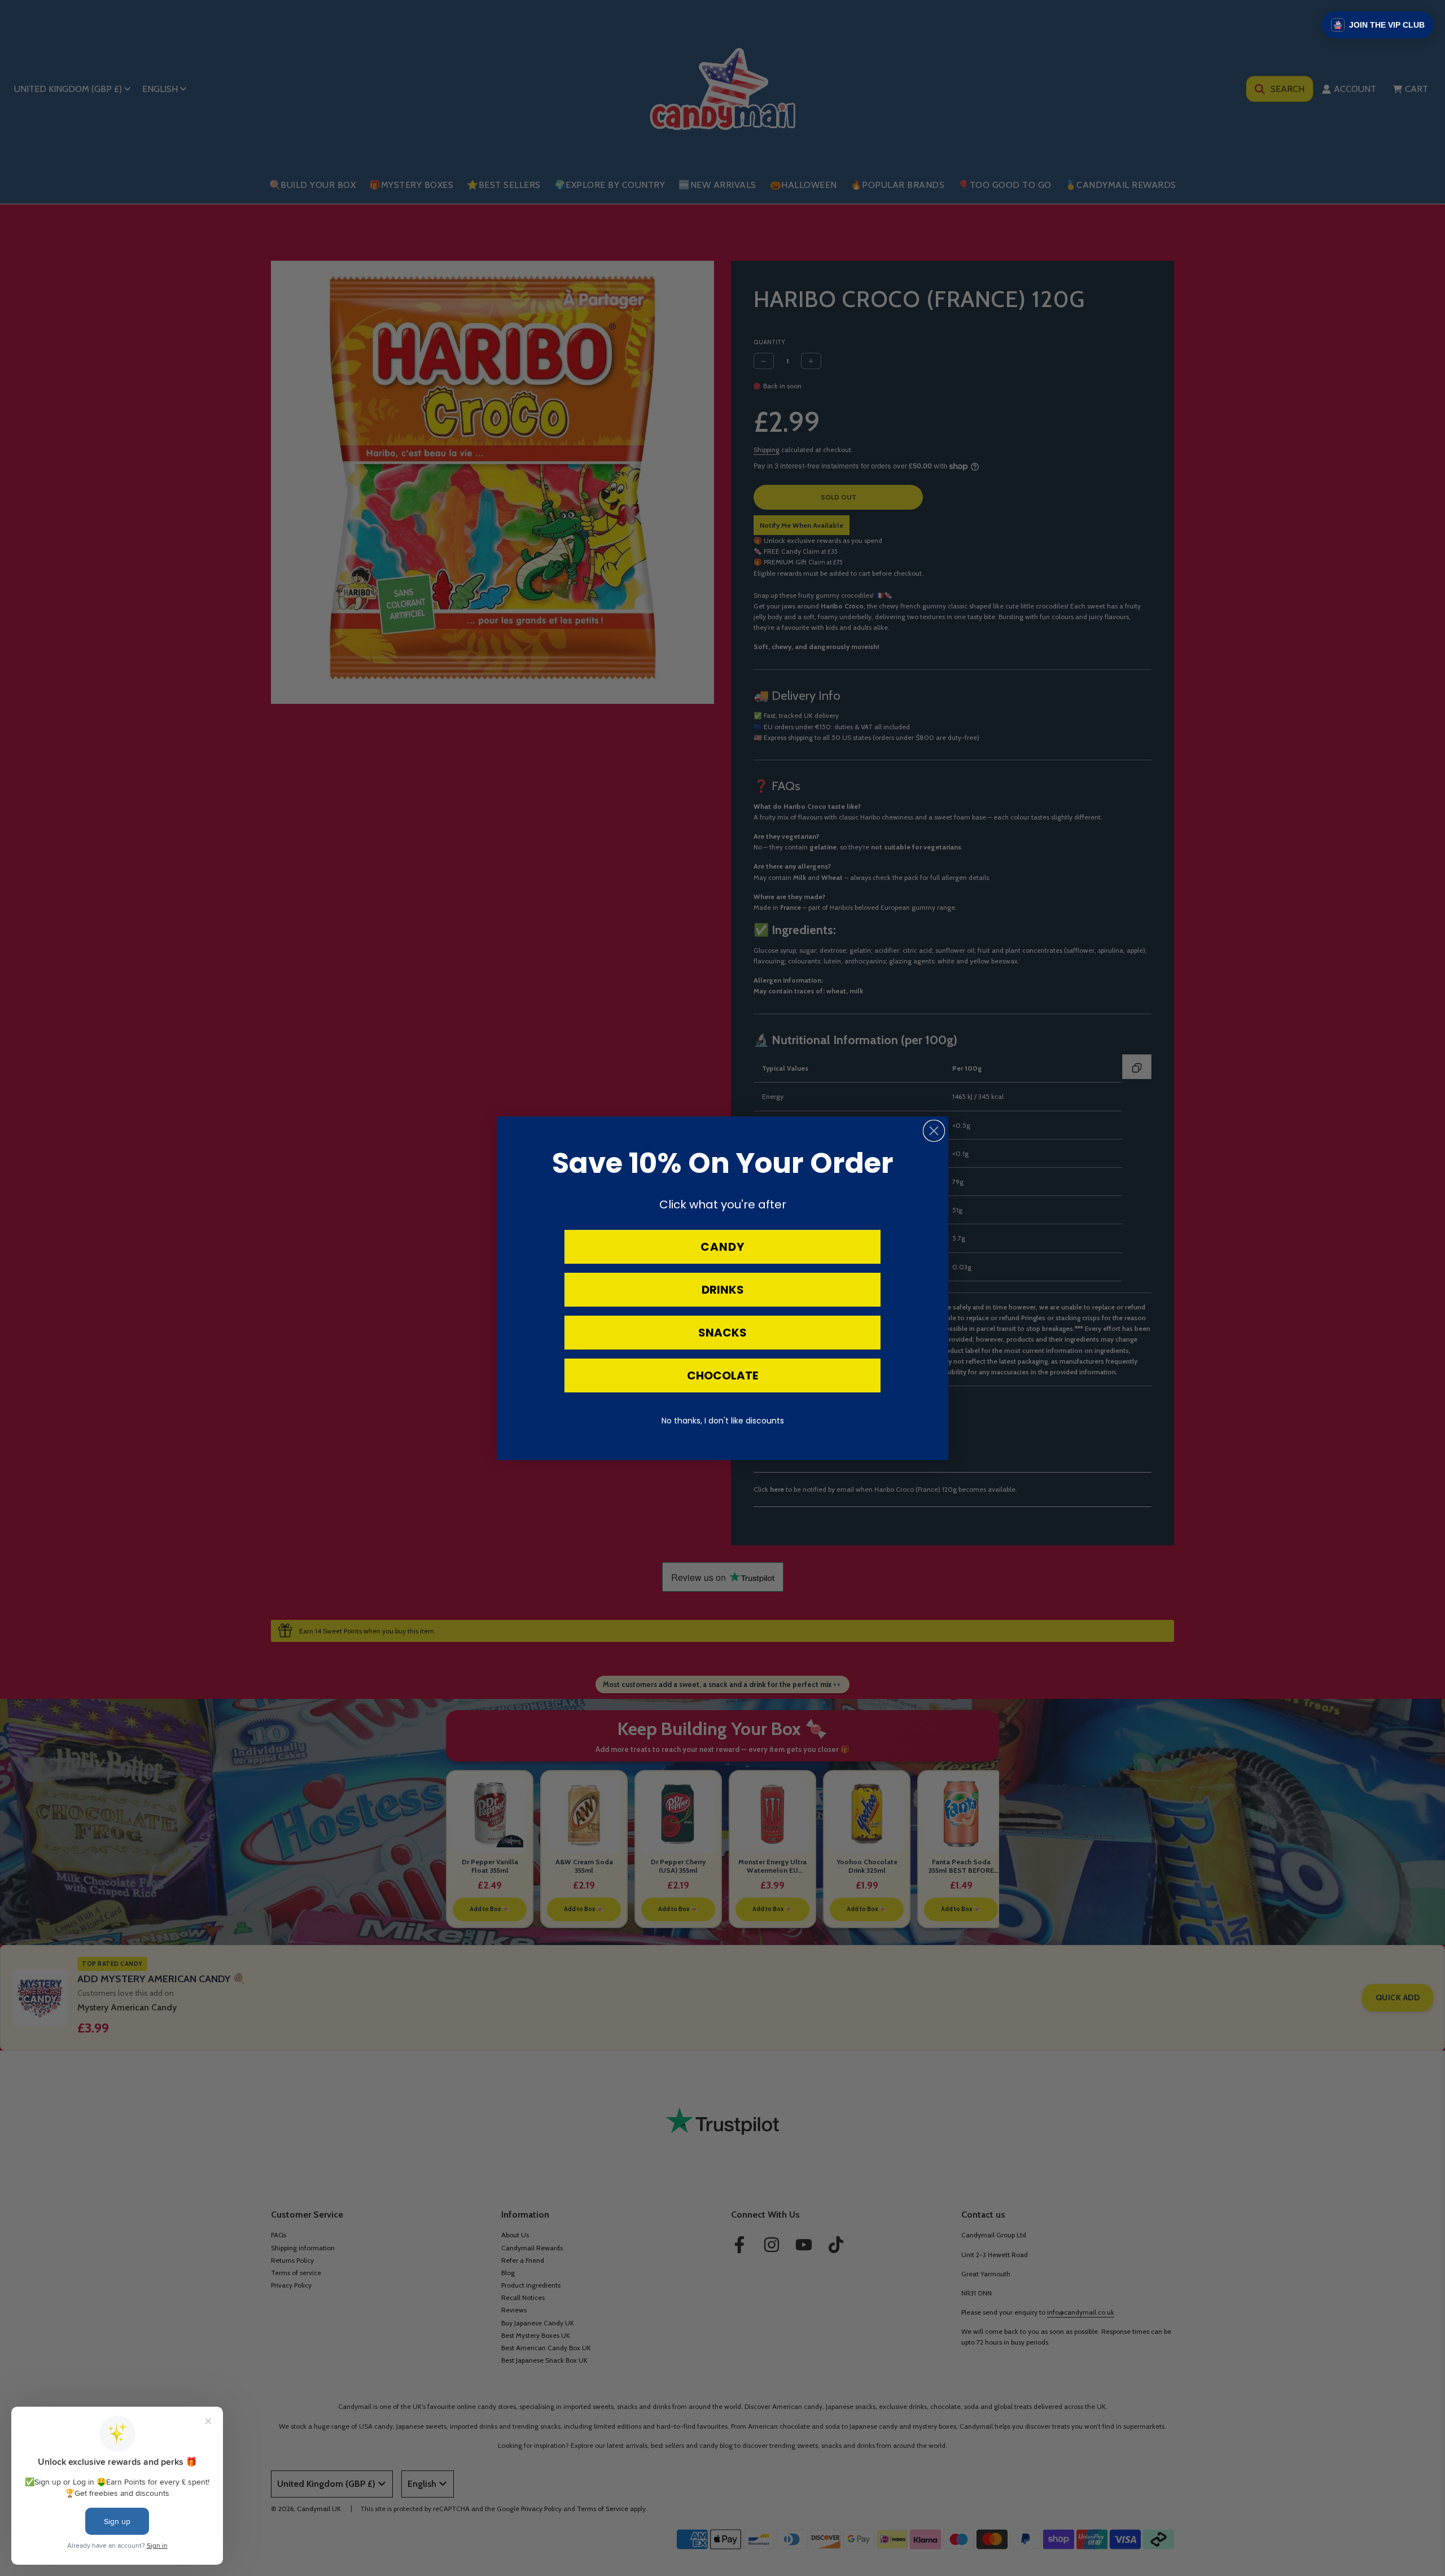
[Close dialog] (934, 1131)
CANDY (722, 1247)
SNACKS (722, 1333)
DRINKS (723, 1290)
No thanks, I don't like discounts (723, 1421)
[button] (1378, 25)
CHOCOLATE (722, 1375)
